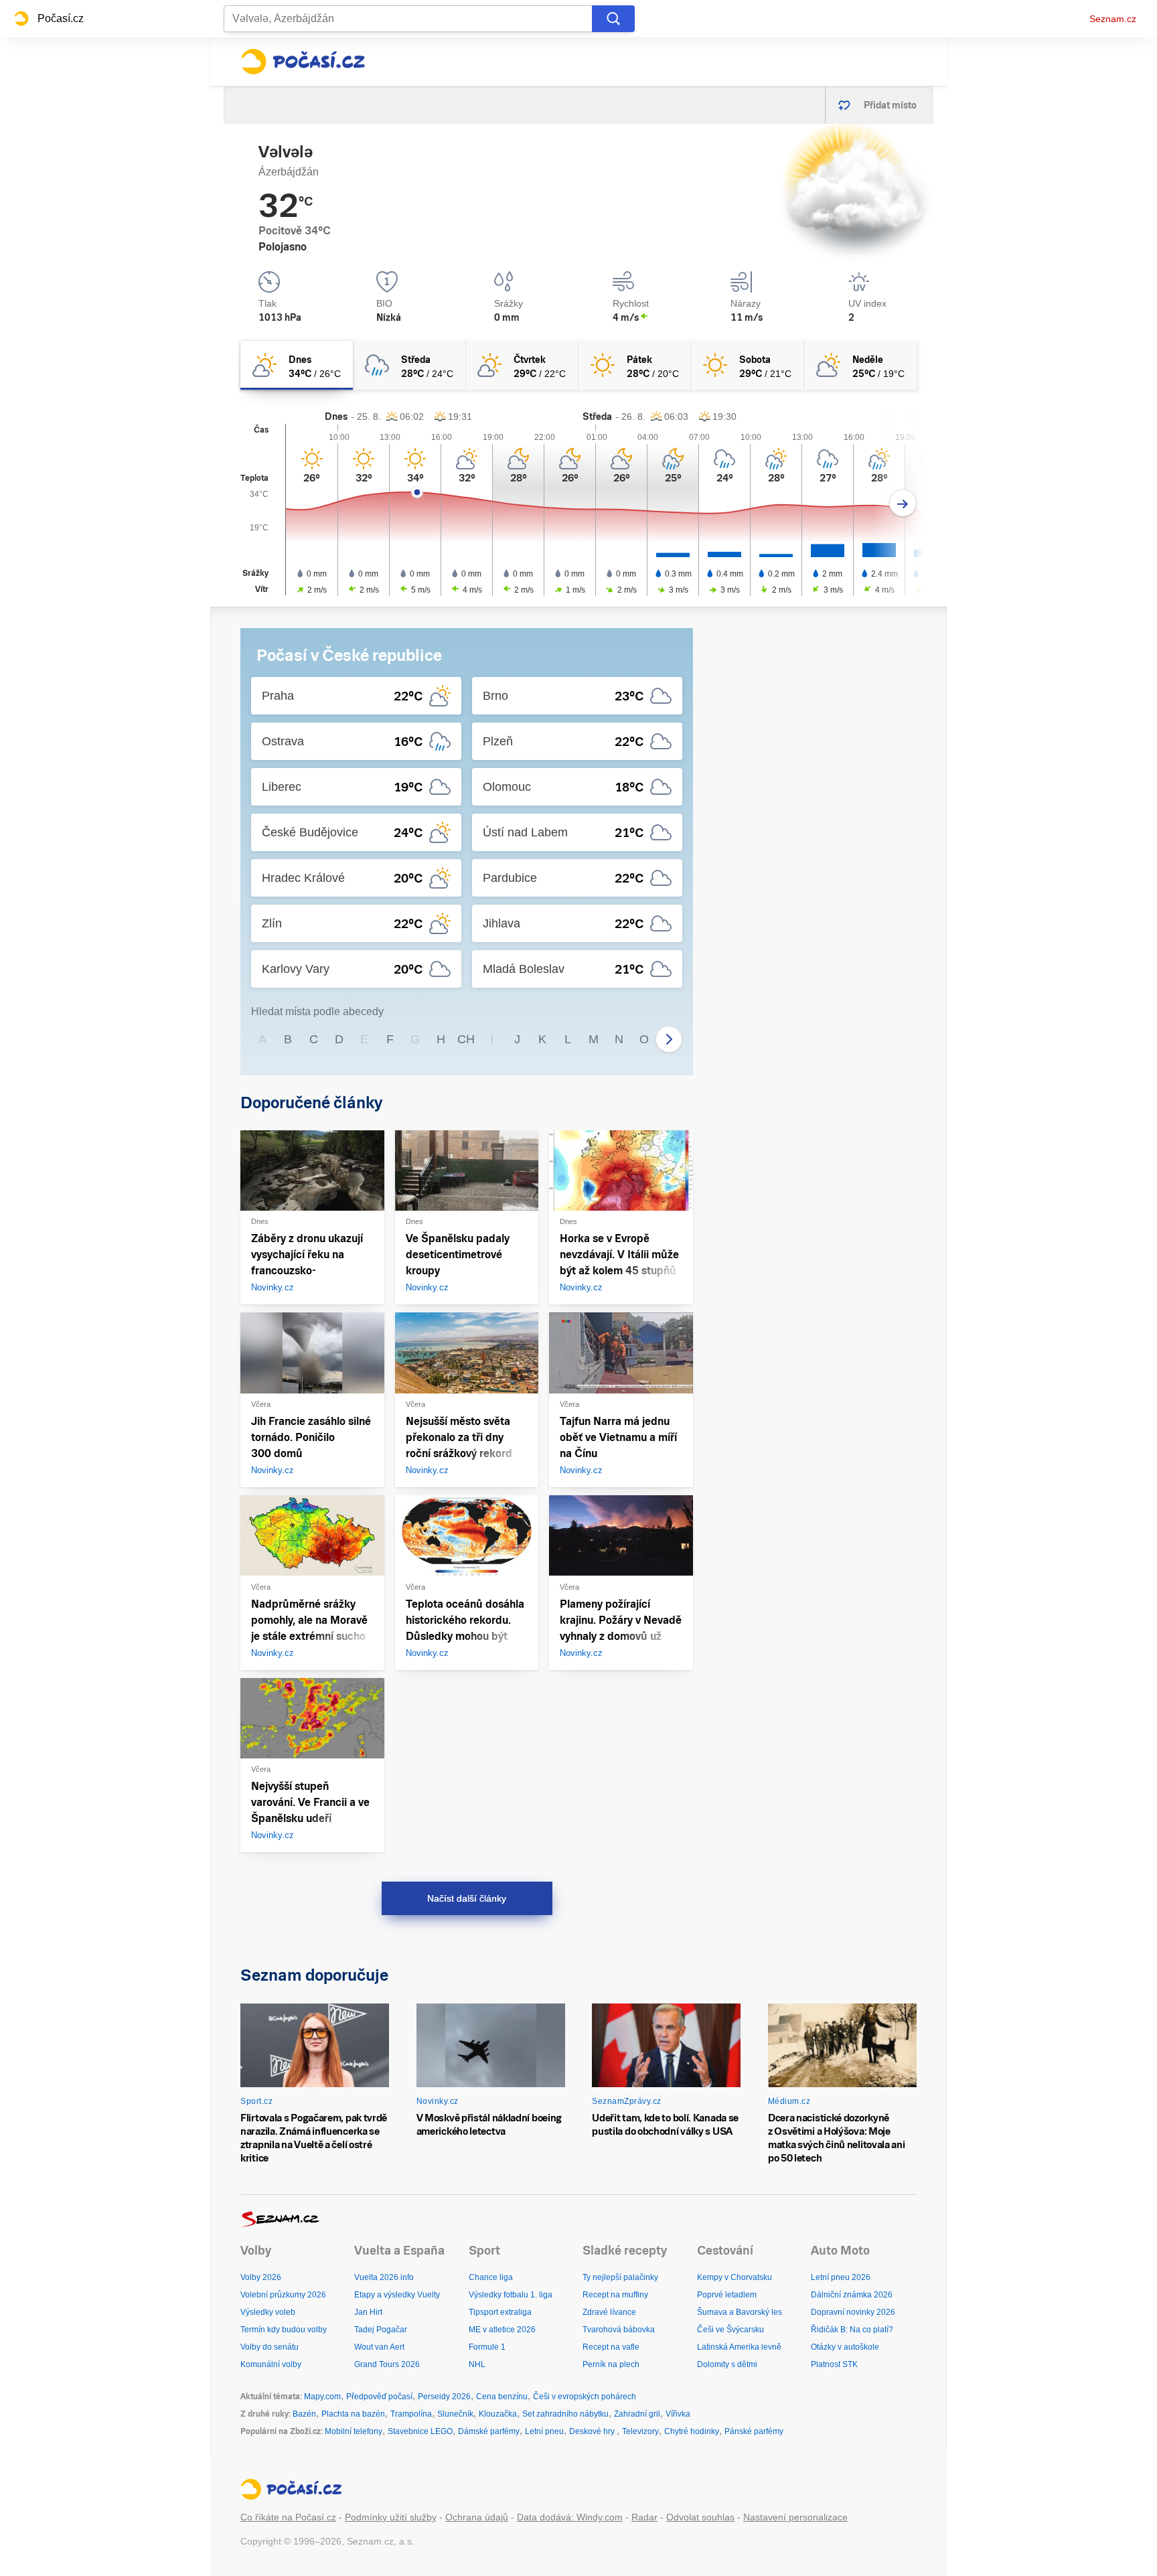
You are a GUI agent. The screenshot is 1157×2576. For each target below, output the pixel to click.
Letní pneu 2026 (841, 2277)
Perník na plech (611, 2364)
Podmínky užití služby (391, 2517)
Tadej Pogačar (381, 2330)
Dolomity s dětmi (727, 2364)
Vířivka (678, 2414)
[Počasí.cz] (303, 62)
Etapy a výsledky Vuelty (397, 2295)
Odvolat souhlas (700, 2517)
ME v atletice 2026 (502, 2330)
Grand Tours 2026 (387, 2364)
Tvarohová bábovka (619, 2330)
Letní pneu (544, 2431)
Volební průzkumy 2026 (283, 2295)
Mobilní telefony (354, 2431)
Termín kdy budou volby (284, 2330)
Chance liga (491, 2277)
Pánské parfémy (754, 2431)
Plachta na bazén (353, 2414)
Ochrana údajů (477, 2517)
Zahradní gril (637, 2414)
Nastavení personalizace (795, 2517)
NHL (477, 2364)
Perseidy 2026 (444, 2397)
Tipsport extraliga (500, 2312)
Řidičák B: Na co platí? (852, 2330)
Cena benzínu (502, 2397)
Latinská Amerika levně (739, 2347)
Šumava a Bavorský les (740, 2312)
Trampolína (411, 2414)
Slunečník (455, 2414)
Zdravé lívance (609, 2312)
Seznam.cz (1113, 19)
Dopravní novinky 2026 (853, 2312)
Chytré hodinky (692, 2431)
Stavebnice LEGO (420, 2431)
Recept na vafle (611, 2347)
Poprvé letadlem (727, 2295)
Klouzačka (498, 2414)
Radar (644, 2517)
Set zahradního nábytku (565, 2414)
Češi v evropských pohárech (585, 2397)
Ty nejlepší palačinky (620, 2277)
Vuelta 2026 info (384, 2277)
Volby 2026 (261, 2277)
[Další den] (903, 503)
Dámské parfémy (489, 2431)
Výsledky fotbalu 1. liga (511, 2295)
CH (466, 1039)
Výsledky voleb (268, 2312)
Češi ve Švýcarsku (730, 2330)
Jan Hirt (368, 2312)
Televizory (640, 2431)
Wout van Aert (379, 2347)
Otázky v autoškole (845, 2347)
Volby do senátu (269, 2347)
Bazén (304, 2414)
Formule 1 (487, 2347)
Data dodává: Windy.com (570, 2517)
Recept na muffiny (615, 2295)
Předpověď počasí (379, 2397)
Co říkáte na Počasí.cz (288, 2517)
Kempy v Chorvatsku (735, 2277)
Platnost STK (834, 2364)
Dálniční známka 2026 (852, 2295)
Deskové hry (593, 2431)
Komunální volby (271, 2364)
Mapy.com (322, 2397)
